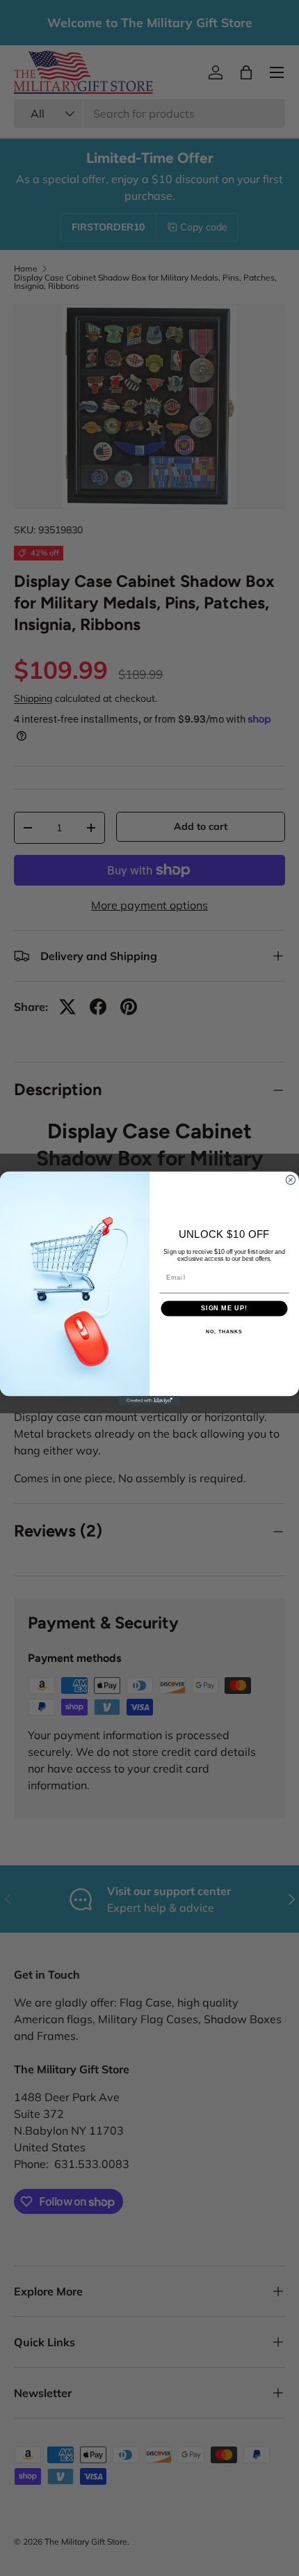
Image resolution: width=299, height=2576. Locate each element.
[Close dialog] (290, 1180)
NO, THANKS (224, 1331)
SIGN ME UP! (224, 1308)
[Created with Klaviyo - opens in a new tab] (149, 1400)
